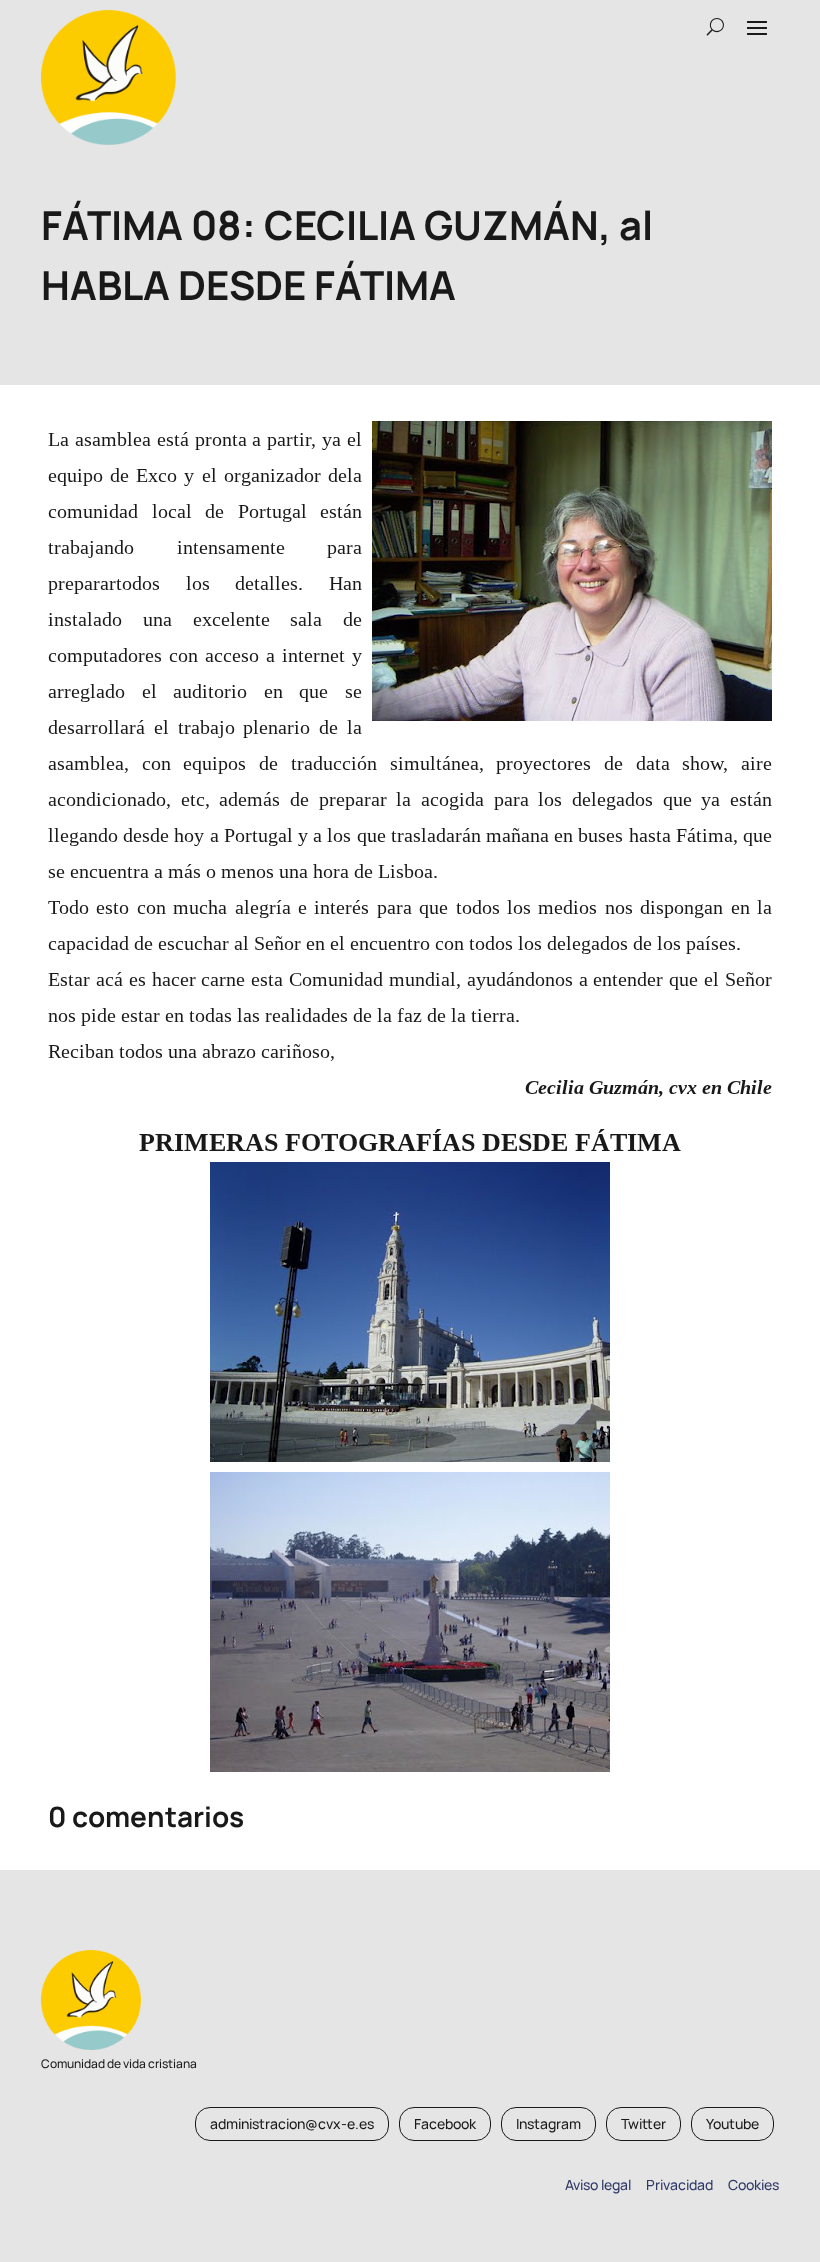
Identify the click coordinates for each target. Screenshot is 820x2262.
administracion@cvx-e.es (292, 2123)
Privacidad (676, 2184)
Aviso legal (598, 2184)
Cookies (753, 2184)
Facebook (445, 2123)
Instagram (548, 2123)
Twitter (643, 2123)
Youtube (732, 2123)
